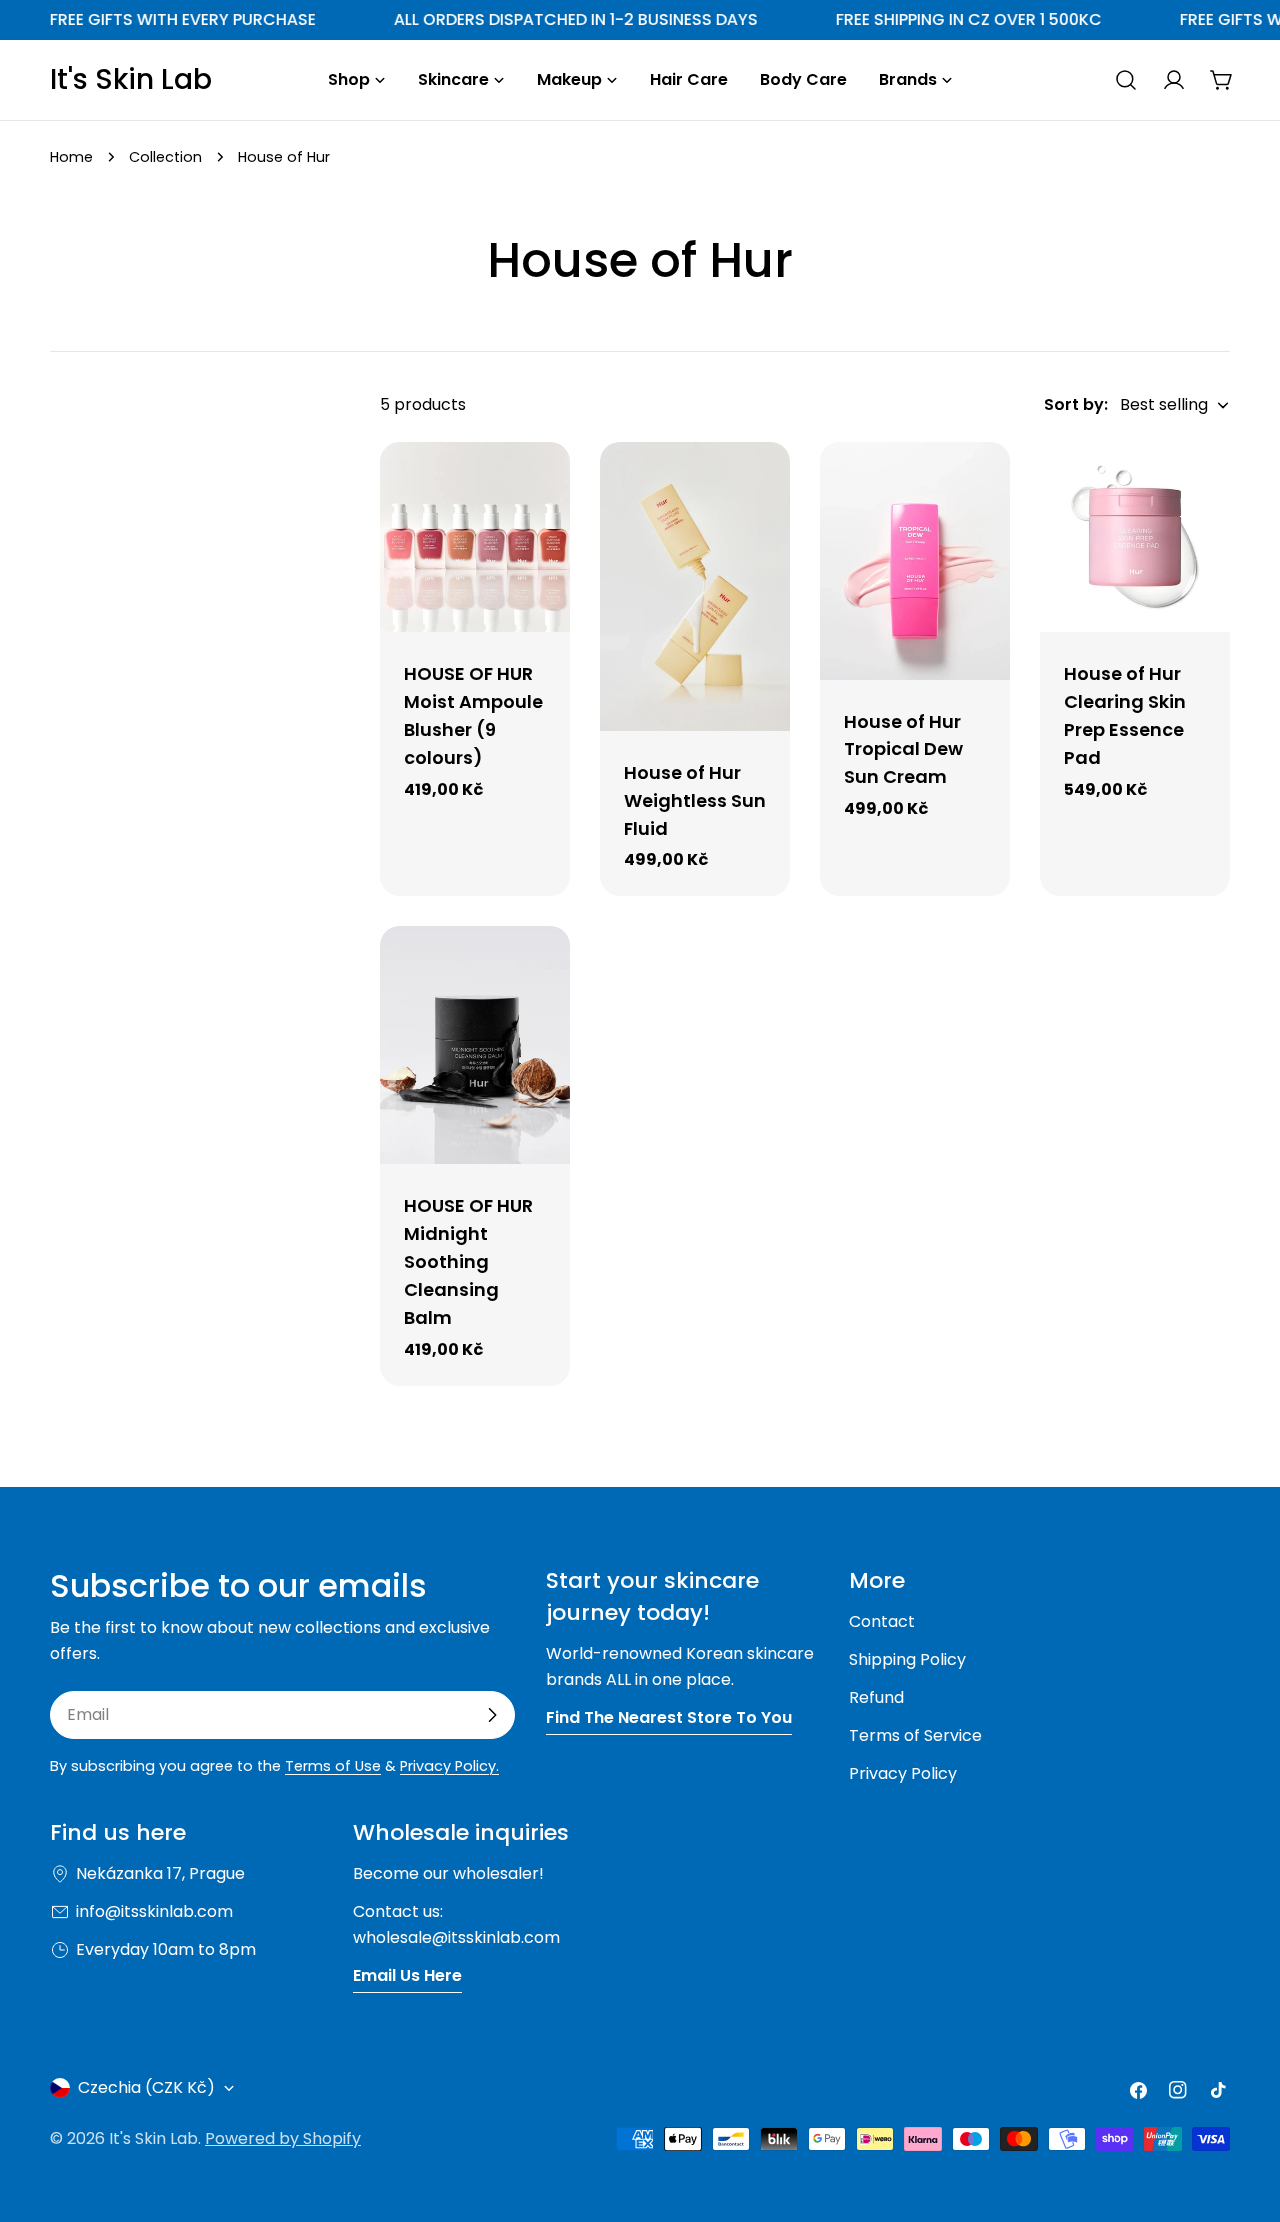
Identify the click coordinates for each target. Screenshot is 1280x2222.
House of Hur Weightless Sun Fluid (695, 800)
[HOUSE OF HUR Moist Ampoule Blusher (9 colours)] (475, 537)
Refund (876, 1697)
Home (71, 157)
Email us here (407, 1975)
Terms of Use (333, 1766)
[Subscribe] (492, 1715)
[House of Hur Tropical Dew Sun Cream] (915, 561)
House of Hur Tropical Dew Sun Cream (903, 749)
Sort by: (1076, 404)
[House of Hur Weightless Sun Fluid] (695, 586)
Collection (165, 157)
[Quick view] (541, 486)
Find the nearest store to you (669, 1717)
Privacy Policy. (449, 1766)
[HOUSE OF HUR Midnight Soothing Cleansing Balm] (475, 1045)
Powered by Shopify (283, 2138)
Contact (882, 1621)
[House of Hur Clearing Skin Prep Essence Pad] (1135, 537)
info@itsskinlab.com (154, 1911)
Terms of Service (915, 1735)
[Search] (1126, 80)
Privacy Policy (903, 1773)
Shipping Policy (907, 1659)
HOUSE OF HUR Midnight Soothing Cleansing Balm (468, 1261)
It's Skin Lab (131, 80)
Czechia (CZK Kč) (146, 2087)
